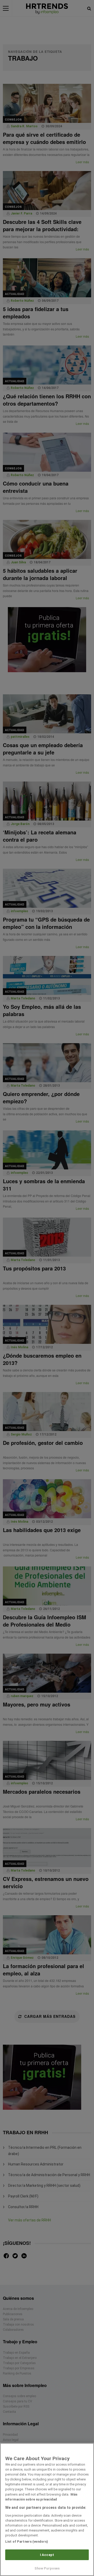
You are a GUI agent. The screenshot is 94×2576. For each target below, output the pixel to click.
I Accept (47, 2555)
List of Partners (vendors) (27, 2542)
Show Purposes (47, 2568)
